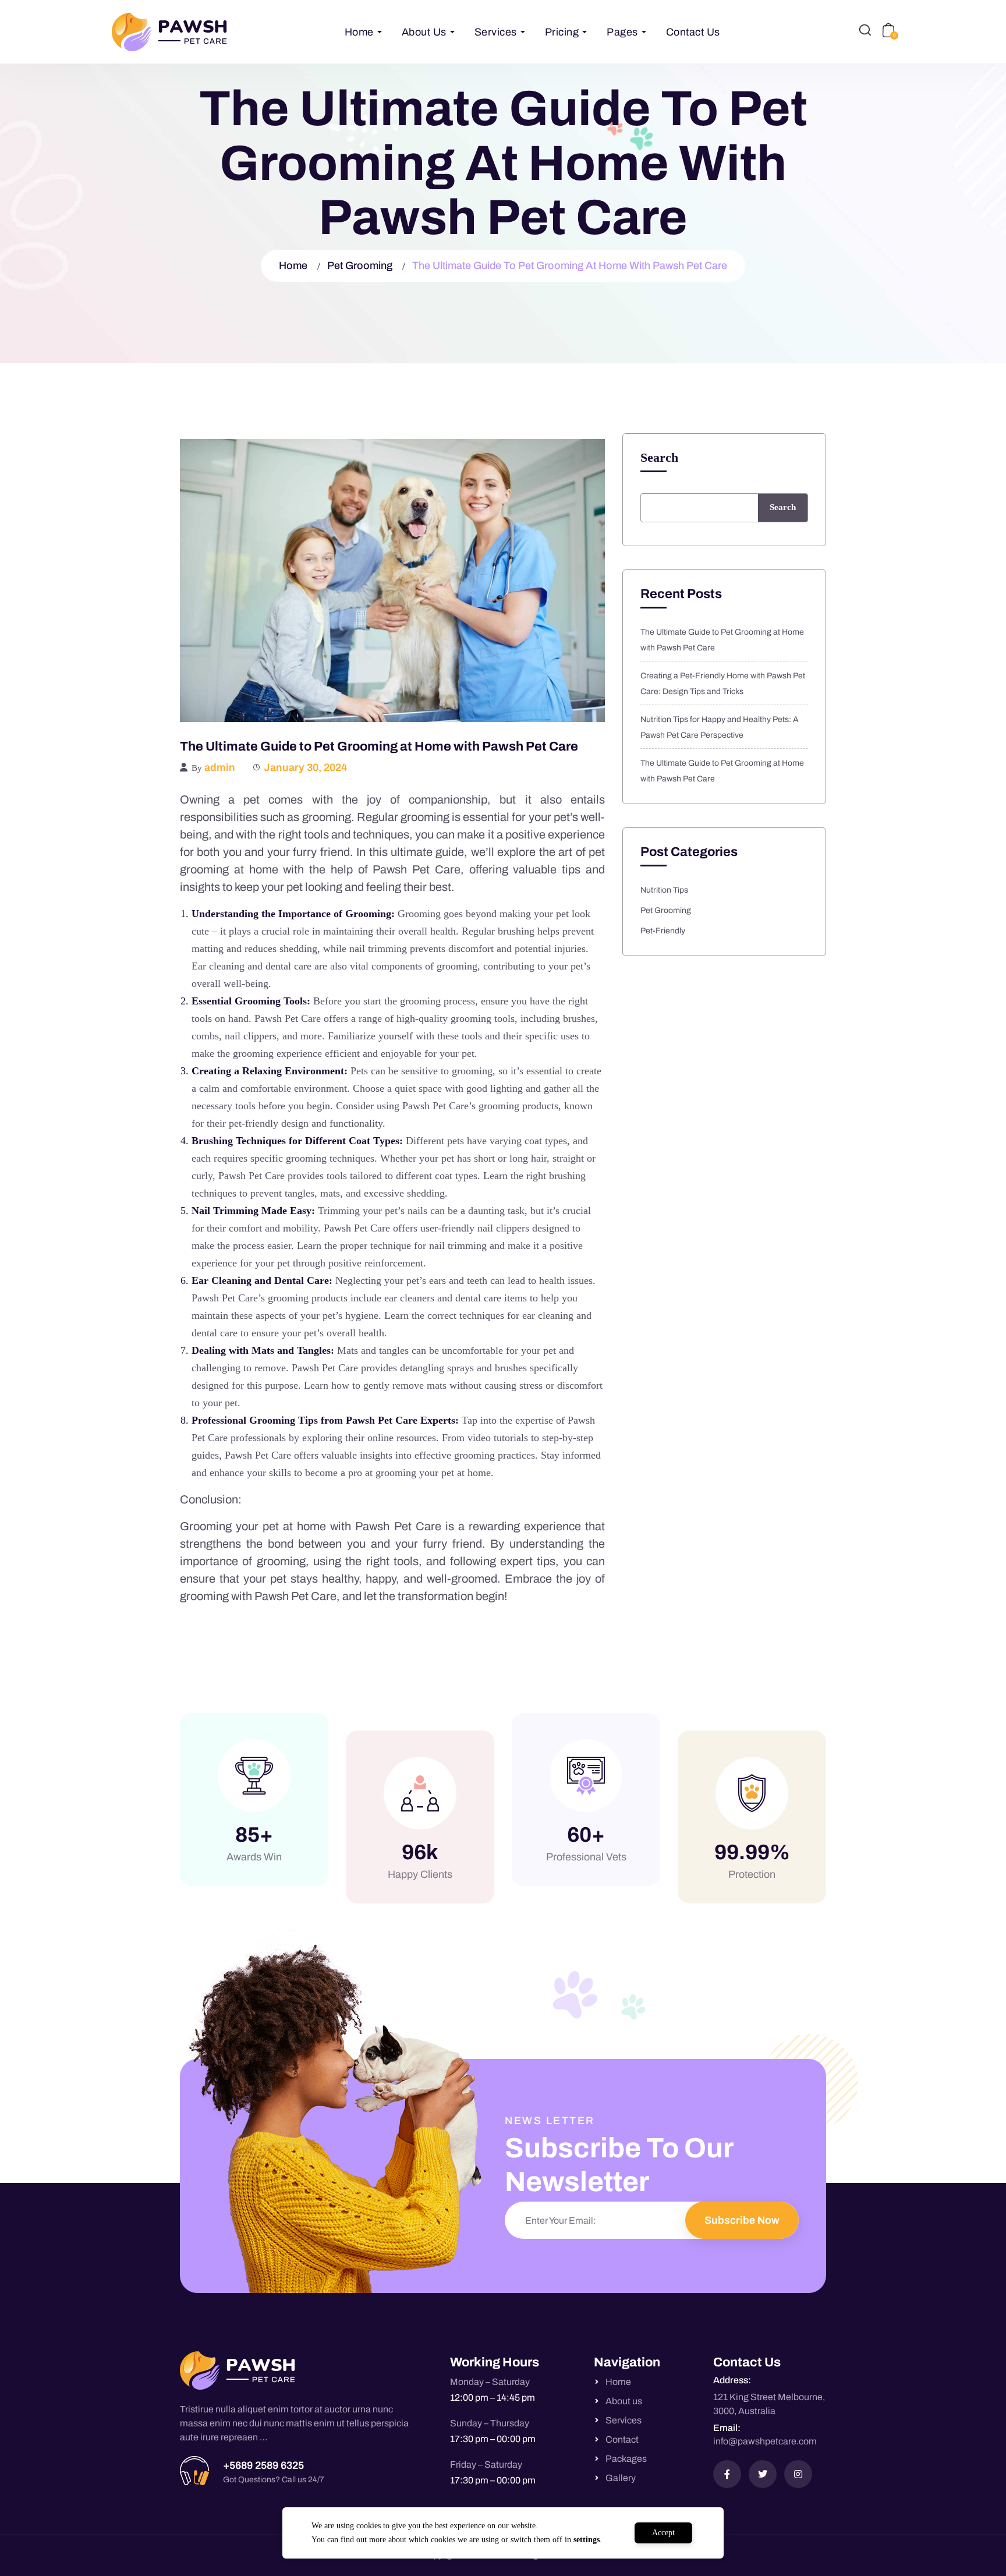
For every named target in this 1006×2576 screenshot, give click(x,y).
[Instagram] (798, 2474)
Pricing (562, 32)
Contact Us (693, 32)
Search (659, 458)
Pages (622, 32)
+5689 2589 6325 (263, 2465)
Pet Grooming (360, 266)
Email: (727, 2428)
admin (220, 767)
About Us (424, 32)
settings (587, 2540)
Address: (732, 2380)
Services (496, 32)
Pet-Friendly (663, 931)
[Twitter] (763, 2474)
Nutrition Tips (664, 890)
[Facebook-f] (727, 2474)
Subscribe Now (742, 2220)
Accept (663, 2533)
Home (359, 32)
